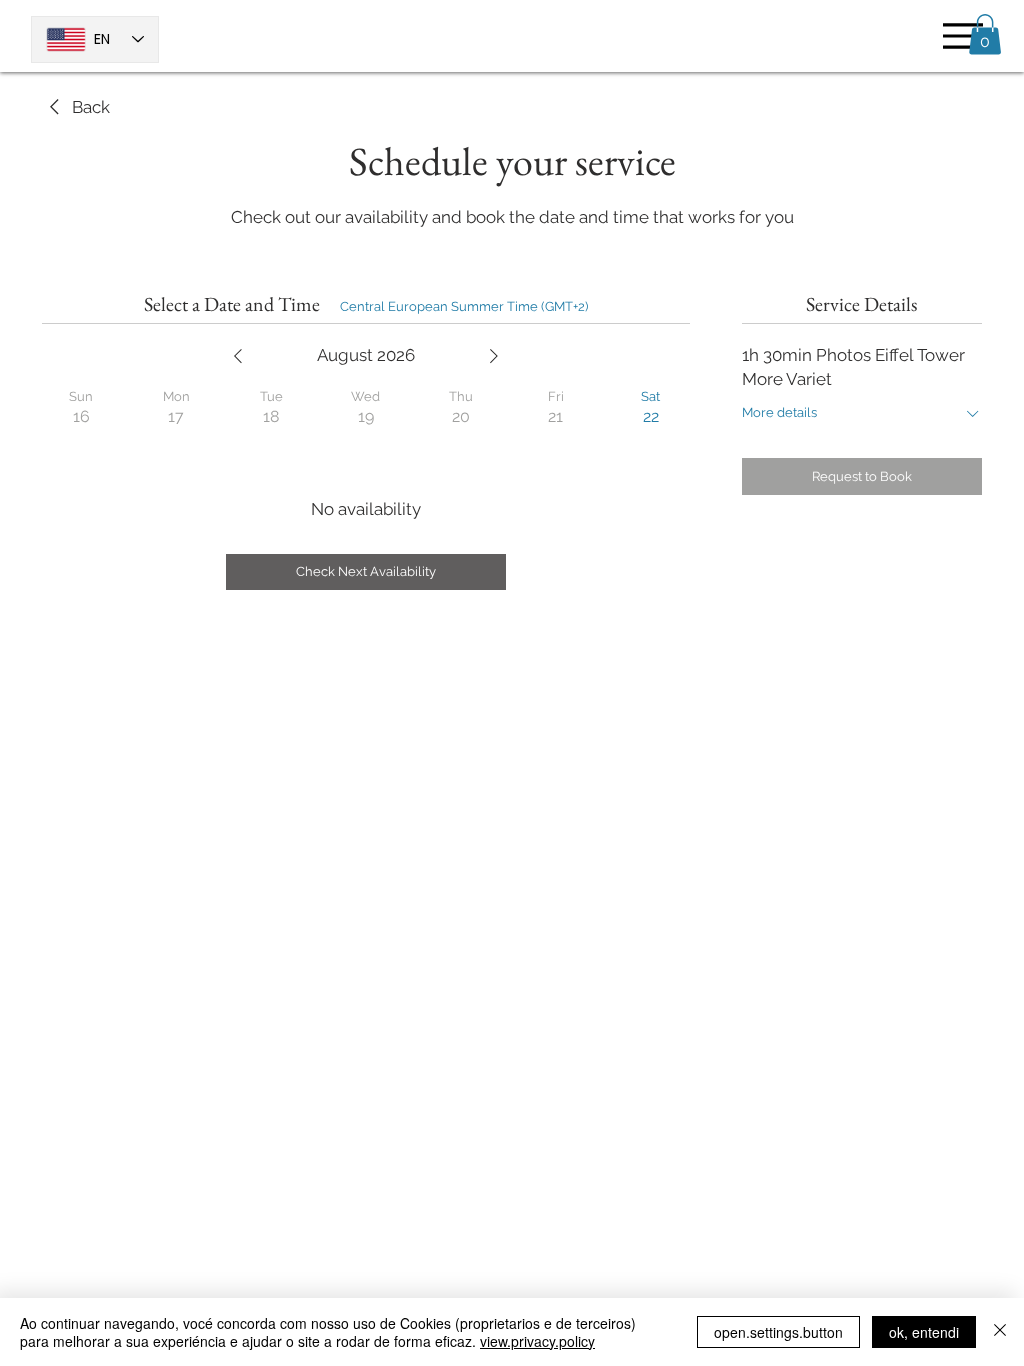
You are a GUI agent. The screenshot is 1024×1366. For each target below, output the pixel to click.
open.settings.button (778, 1332)
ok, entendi (924, 1332)
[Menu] (957, 35)
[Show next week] (494, 356)
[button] (985, 34)
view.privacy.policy (537, 1341)
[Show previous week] (238, 356)
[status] (464, 307)
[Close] (1000, 1332)
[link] (76, 108)
